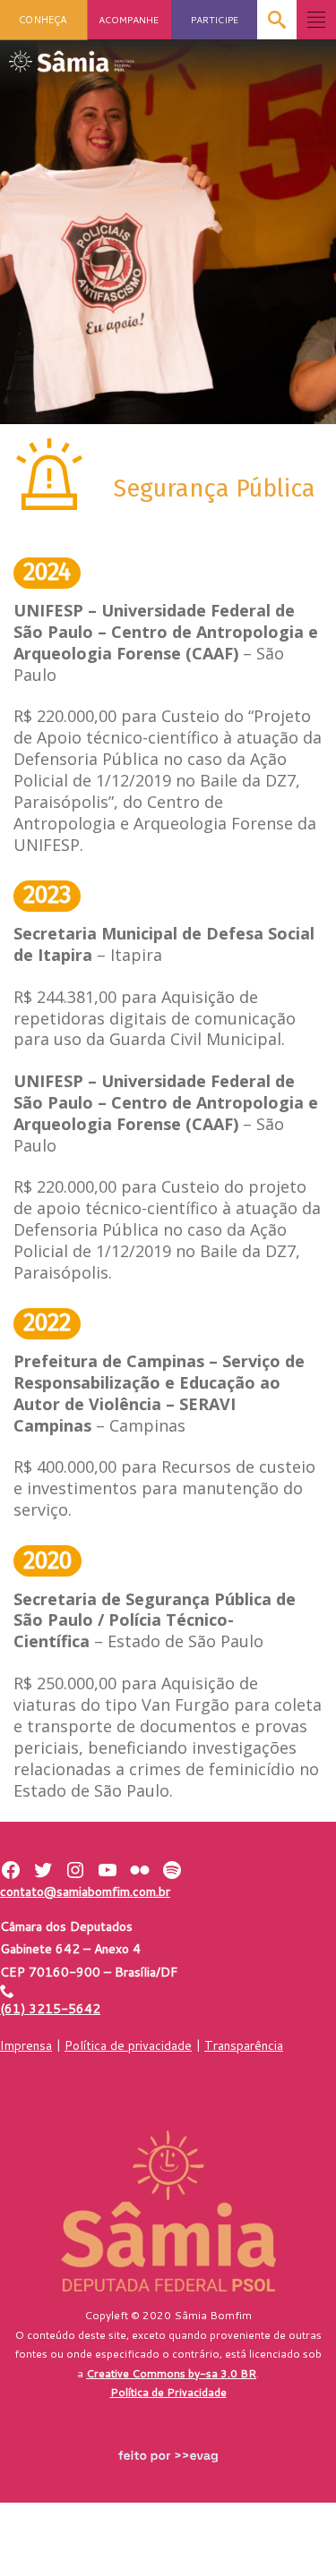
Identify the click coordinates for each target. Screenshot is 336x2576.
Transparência (244, 2045)
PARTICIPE (215, 19)
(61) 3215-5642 (50, 2009)
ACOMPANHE (129, 19)
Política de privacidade (128, 2045)
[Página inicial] (72, 56)
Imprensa (26, 2045)
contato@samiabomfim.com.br (85, 1892)
